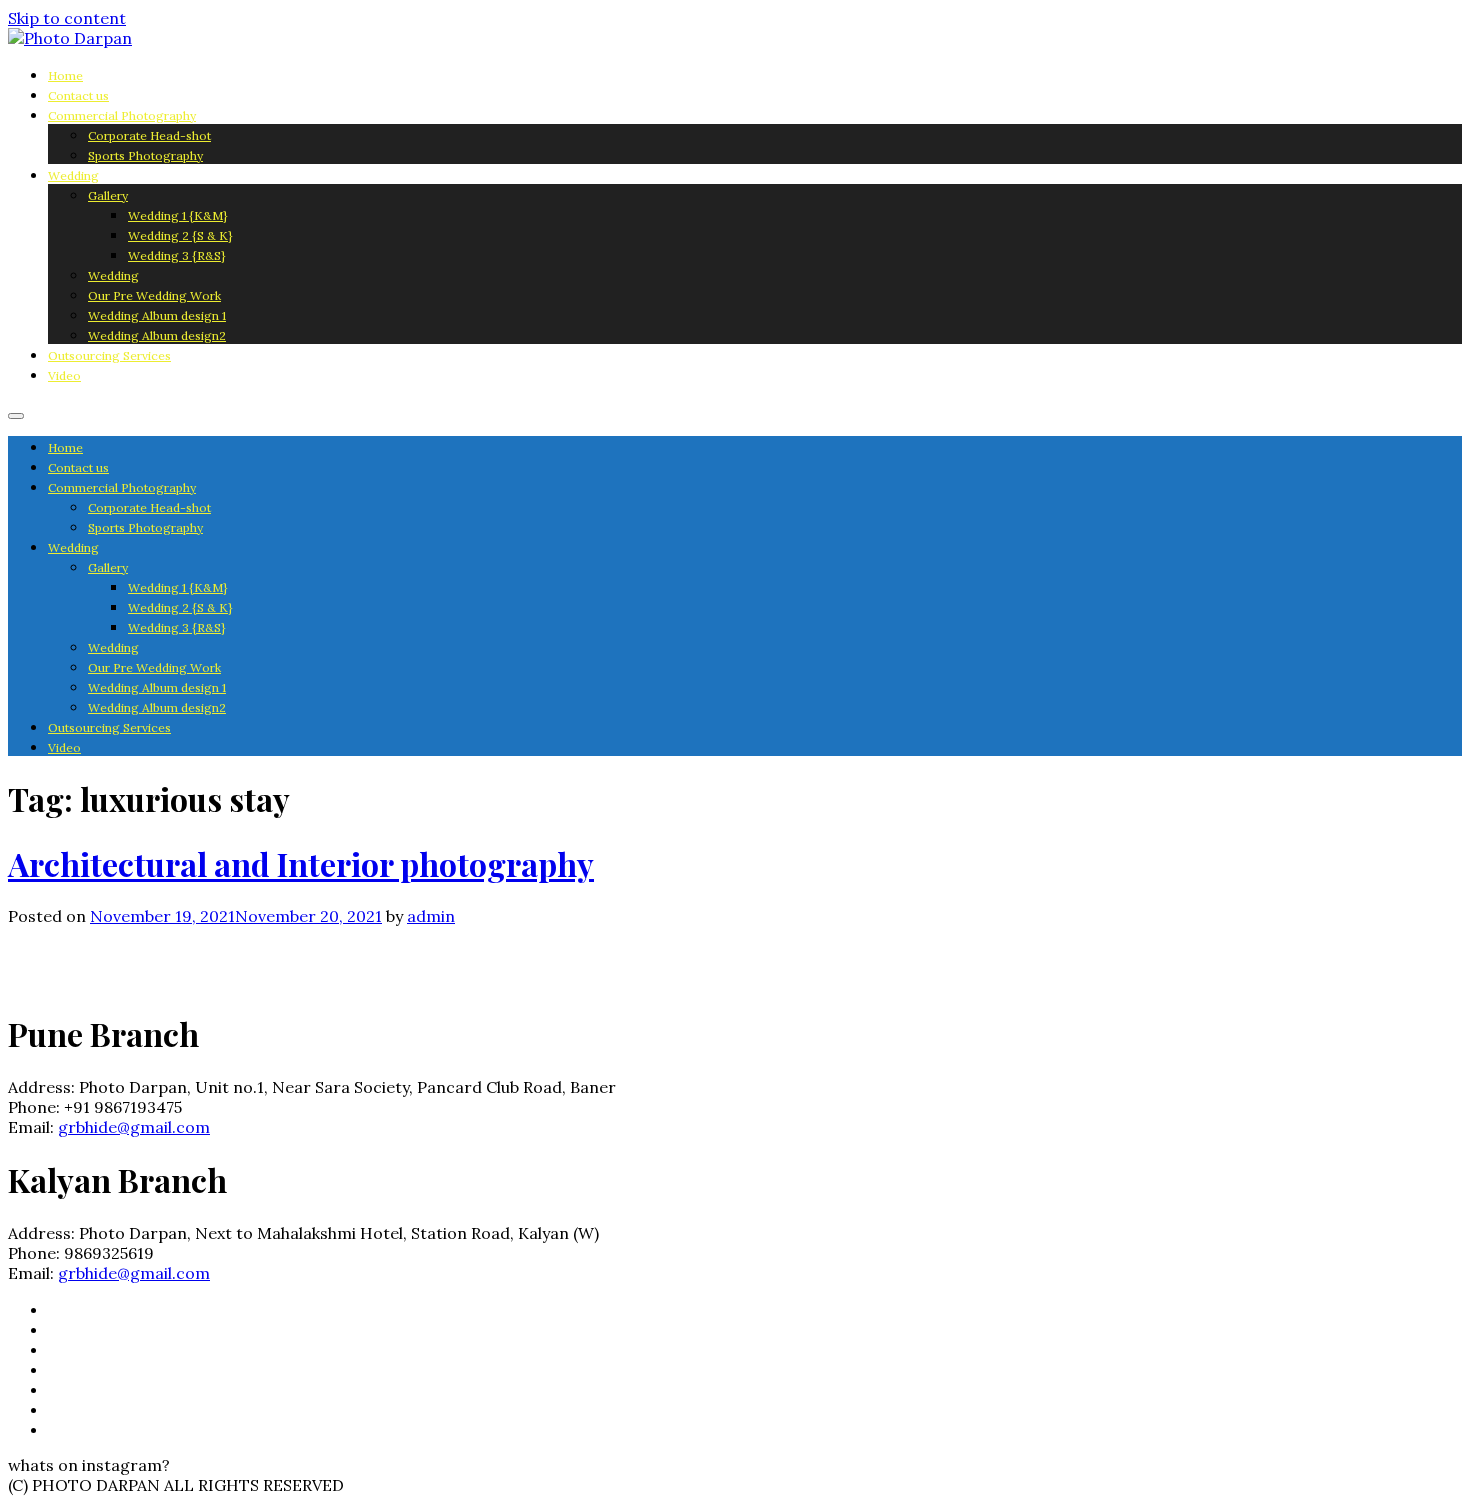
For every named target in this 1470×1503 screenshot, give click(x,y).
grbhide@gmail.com (134, 1127)
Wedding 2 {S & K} (180, 235)
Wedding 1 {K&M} (177, 215)
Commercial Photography (122, 115)
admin (431, 916)
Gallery (108, 195)
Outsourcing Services (109, 355)
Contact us (78, 95)
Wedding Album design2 (157, 335)
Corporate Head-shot (149, 135)
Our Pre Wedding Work (154, 295)
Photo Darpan (111, 969)
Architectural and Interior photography (301, 863)
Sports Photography (145, 155)
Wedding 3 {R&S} (176, 255)
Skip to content (67, 18)
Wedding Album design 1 (157, 315)
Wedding (73, 175)
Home (65, 75)
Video (64, 375)
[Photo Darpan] (70, 38)
